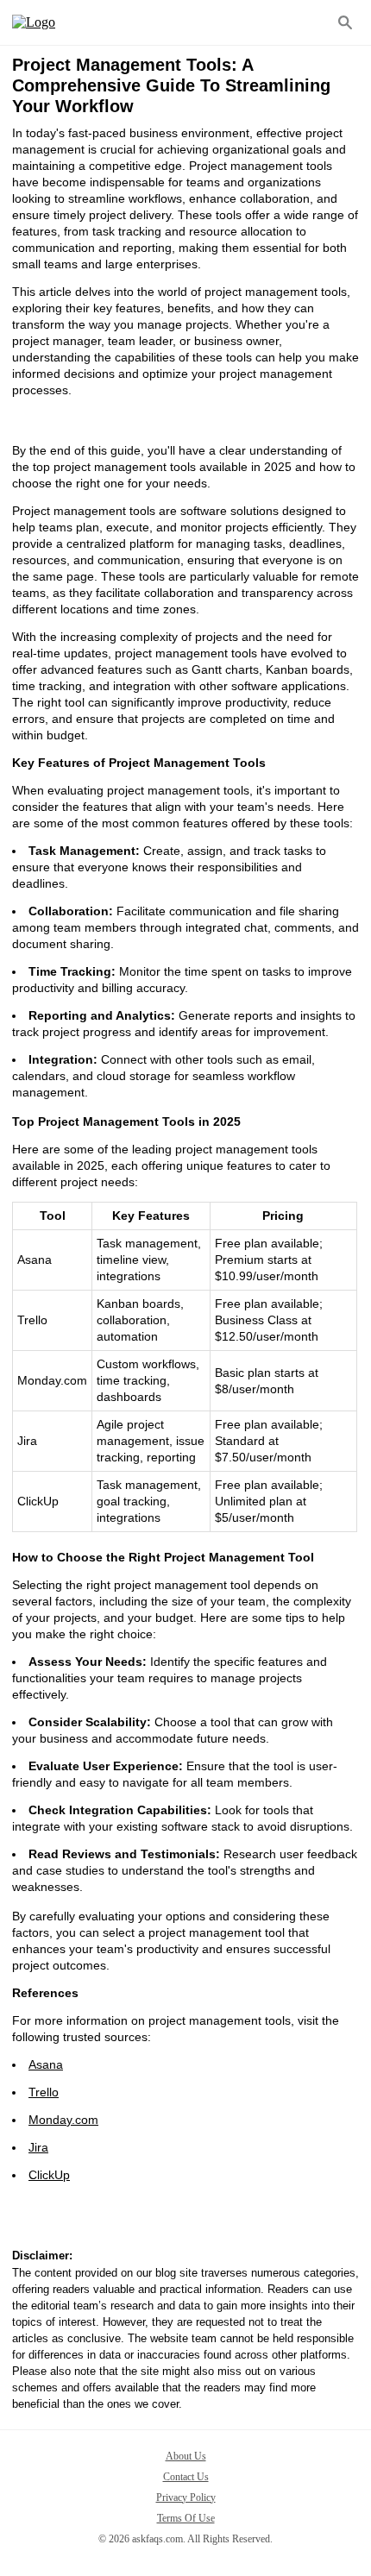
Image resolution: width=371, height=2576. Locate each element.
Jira (38, 2147)
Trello (44, 2092)
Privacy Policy (186, 2497)
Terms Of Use (186, 2518)
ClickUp (49, 2175)
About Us (186, 2456)
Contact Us (186, 2477)
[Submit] (345, 22)
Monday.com (63, 2120)
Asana (46, 2064)
